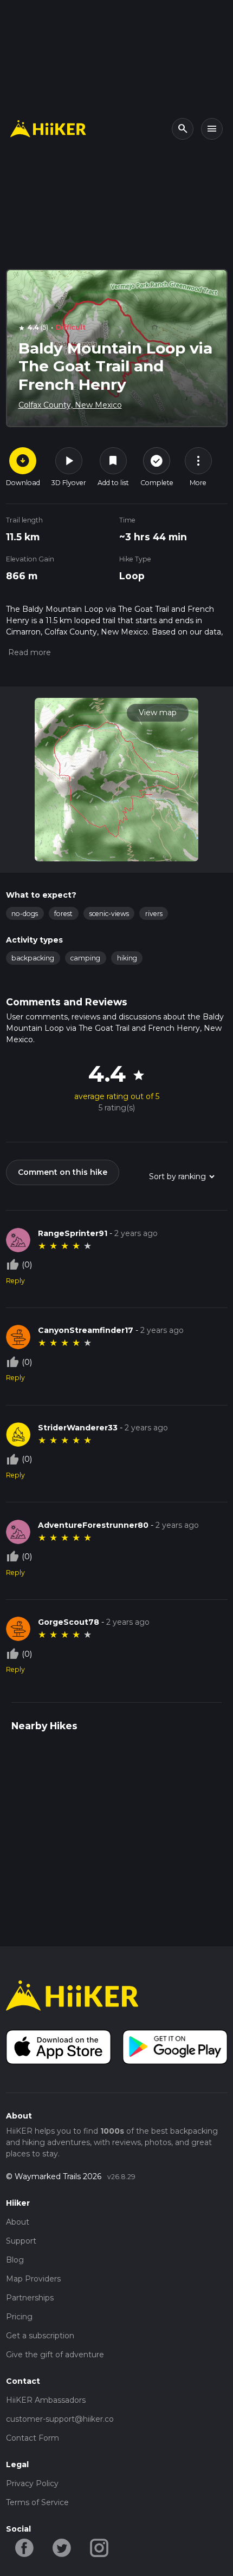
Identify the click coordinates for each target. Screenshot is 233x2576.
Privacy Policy (32, 2483)
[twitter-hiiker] (62, 2547)
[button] (28, 652)
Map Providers (33, 2279)
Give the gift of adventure (55, 2355)
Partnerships (30, 2298)
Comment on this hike (63, 1172)
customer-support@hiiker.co (60, 2419)
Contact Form (33, 2438)
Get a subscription (40, 2336)
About (18, 2222)
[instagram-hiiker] (99, 2547)
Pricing (19, 2317)
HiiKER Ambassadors (46, 2400)
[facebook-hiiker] (25, 2547)
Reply (15, 1281)
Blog (15, 2260)
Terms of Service (37, 2502)
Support (21, 2241)
